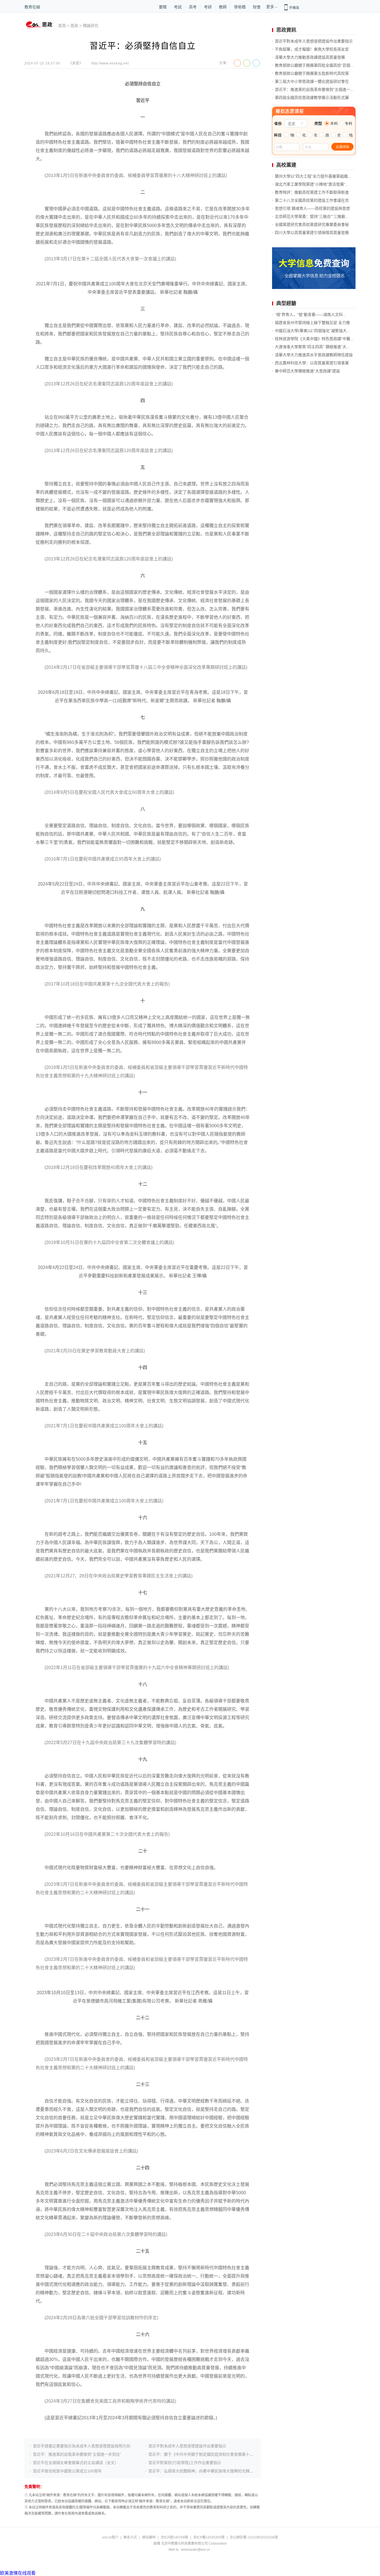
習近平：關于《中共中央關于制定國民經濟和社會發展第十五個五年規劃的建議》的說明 (224, 2454)
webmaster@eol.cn (195, 2550)
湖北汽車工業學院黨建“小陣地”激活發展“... (312, 184)
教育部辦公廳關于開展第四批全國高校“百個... (314, 65)
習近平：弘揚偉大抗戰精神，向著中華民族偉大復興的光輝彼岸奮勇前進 (211, 2471)
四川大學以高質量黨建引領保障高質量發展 (312, 233)
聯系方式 (130, 2537)
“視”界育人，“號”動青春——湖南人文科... (310, 315)
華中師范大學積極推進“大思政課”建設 (307, 371)
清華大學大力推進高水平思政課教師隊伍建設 (314, 355)
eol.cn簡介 (110, 2537)
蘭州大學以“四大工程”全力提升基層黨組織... (313, 176)
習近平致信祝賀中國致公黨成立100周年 (67, 2471)
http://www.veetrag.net (110, 63)
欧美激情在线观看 (18, 2573)
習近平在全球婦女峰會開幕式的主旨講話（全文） (76, 2463)
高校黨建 (286, 165)
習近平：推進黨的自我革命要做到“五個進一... (314, 89)
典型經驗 (286, 303)
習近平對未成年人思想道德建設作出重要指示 (187, 2446)
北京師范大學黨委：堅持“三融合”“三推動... (312, 216)
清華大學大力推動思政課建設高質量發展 (310, 57)
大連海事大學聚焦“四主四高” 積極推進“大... (312, 347)
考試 (178, 7)
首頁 (62, 26)
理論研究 (90, 26)
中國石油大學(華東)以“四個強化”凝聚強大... (312, 331)
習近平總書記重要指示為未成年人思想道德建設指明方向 (82, 2446)
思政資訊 (286, 30)
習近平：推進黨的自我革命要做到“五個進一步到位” (77, 2454)
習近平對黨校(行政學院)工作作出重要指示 (185, 2463)
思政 (74, 26)
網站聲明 (149, 2537)
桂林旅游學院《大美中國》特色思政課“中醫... (314, 339)
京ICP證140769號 (174, 2537)
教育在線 (32, 7)
